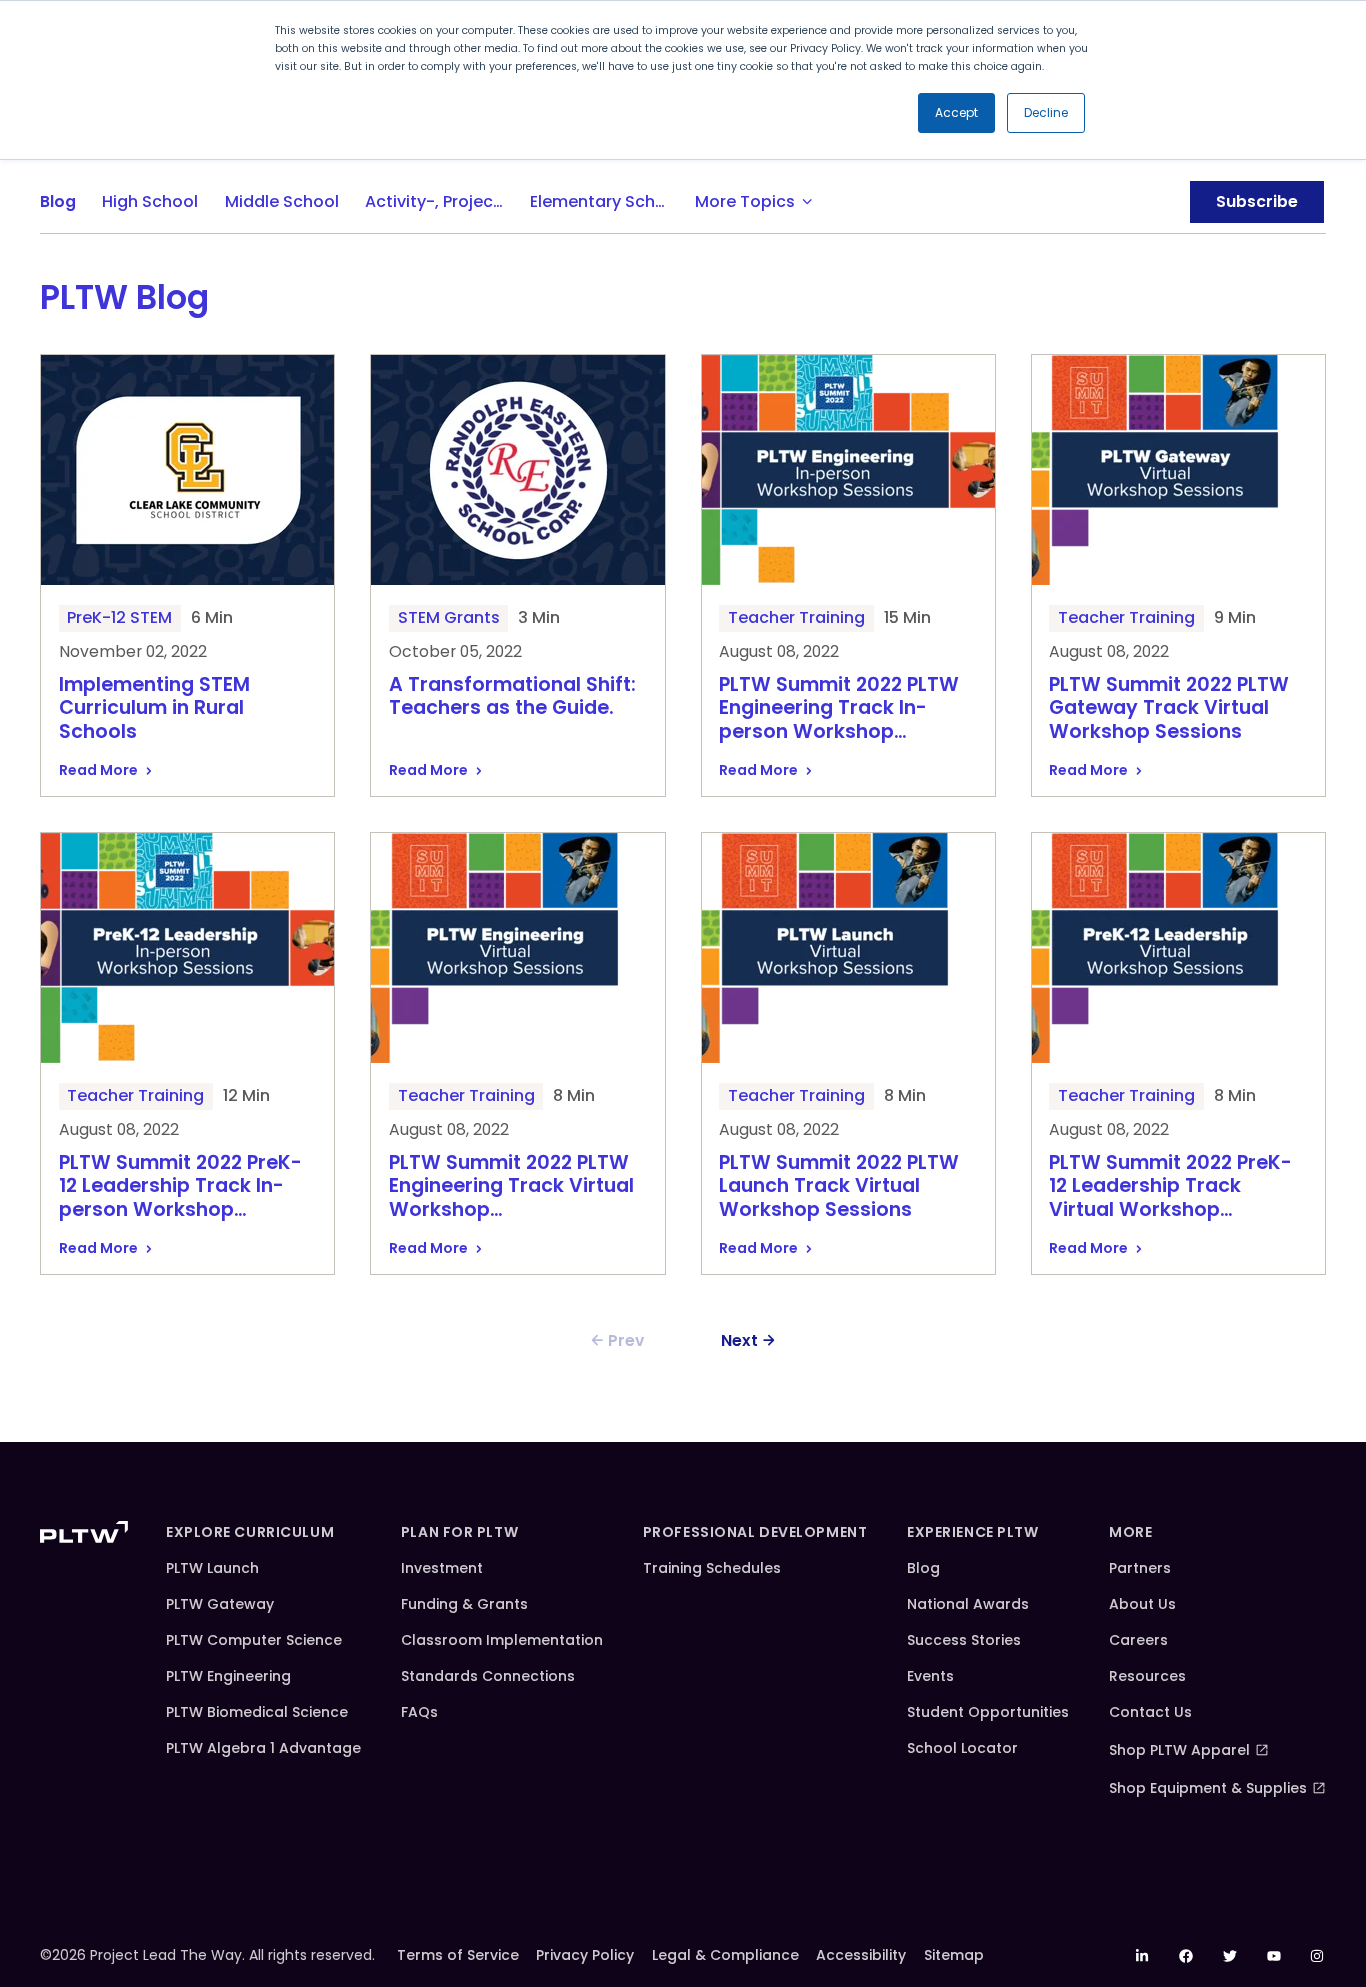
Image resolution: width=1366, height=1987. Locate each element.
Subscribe (1257, 201)
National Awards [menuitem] (968, 1604)
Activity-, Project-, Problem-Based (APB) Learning (441, 201)
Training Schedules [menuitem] (712, 1568)
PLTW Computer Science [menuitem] (254, 1640)
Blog (58, 201)
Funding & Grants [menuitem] (464, 1604)
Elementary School (605, 201)
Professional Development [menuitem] (755, 1532)
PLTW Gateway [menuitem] (220, 1604)
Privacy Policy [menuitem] (585, 1955)
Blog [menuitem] (923, 1568)
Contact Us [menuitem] (1150, 1712)
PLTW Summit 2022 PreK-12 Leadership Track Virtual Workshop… (1170, 1187)
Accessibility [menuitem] (861, 1955)
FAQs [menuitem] (419, 1712)
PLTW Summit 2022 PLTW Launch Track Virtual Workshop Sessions (839, 1187)
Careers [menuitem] (1138, 1640)
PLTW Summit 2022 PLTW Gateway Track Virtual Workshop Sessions (1169, 709)
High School (150, 201)
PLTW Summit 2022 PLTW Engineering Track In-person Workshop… (839, 709)
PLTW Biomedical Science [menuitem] (257, 1712)
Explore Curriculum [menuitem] (250, 1532)
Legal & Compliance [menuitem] (725, 1955)
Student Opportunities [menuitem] (988, 1712)
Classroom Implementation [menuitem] (502, 1640)
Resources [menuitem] (1147, 1676)
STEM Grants (449, 617)
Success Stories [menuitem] (964, 1640)
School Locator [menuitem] (962, 1748)
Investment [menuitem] (442, 1568)
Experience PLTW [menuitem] (972, 1532)
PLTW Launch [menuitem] (212, 1568)
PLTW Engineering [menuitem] (228, 1676)
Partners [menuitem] (1140, 1568)
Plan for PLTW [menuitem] (459, 1532)
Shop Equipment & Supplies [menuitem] (1208, 1788)
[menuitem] (1143, 1956)
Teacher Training (796, 617)
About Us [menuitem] (1142, 1604)
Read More (98, 770)
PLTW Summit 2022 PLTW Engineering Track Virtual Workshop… (511, 1187)
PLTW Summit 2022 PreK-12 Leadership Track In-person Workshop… (180, 1187)
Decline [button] (1046, 112)
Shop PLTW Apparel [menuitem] (1179, 1750)
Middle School (282, 201)
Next (739, 1340)
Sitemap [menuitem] (954, 1955)
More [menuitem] (1130, 1532)
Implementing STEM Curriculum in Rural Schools (154, 709)
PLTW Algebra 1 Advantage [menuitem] (263, 1748)
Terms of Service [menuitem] (458, 1955)
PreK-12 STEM (119, 617)
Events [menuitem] (930, 1676)
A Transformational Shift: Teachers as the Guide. (512, 697)
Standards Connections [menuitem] (488, 1676)
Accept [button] (956, 112)
